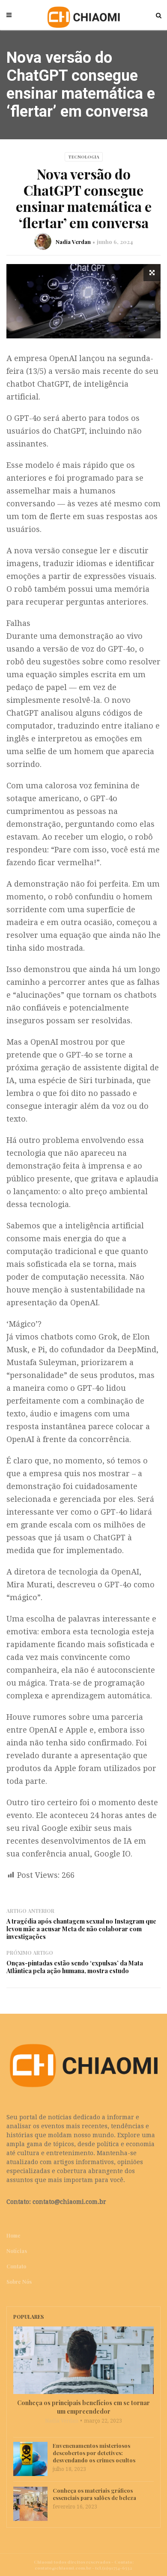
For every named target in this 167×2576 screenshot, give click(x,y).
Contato (16, 2266)
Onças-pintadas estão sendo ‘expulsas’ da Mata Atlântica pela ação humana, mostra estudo (75, 1967)
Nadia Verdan (73, 242)
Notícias (17, 2251)
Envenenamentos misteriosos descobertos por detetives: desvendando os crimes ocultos (94, 2453)
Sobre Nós (19, 2282)
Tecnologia (84, 157)
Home (13, 2235)
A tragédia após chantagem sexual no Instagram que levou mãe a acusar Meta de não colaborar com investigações (81, 1929)
